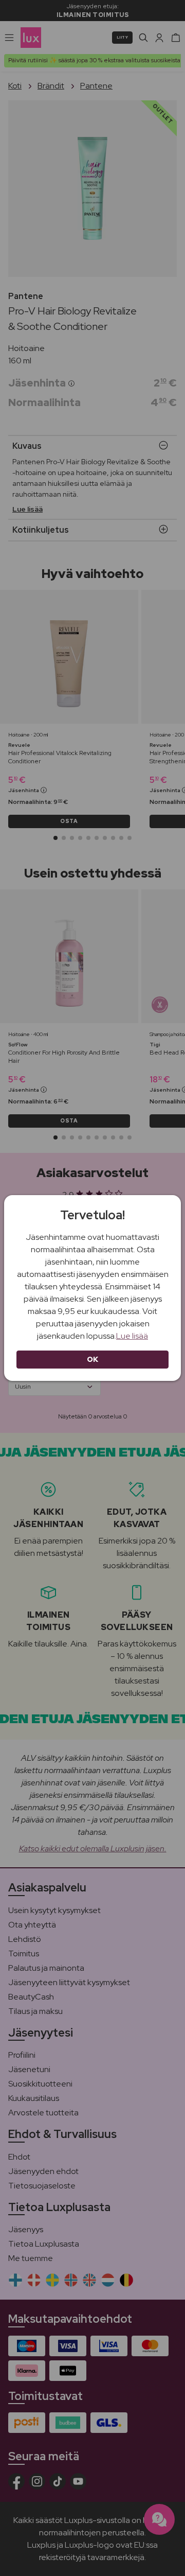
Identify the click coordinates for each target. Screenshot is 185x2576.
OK (93, 1359)
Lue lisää (132, 1336)
